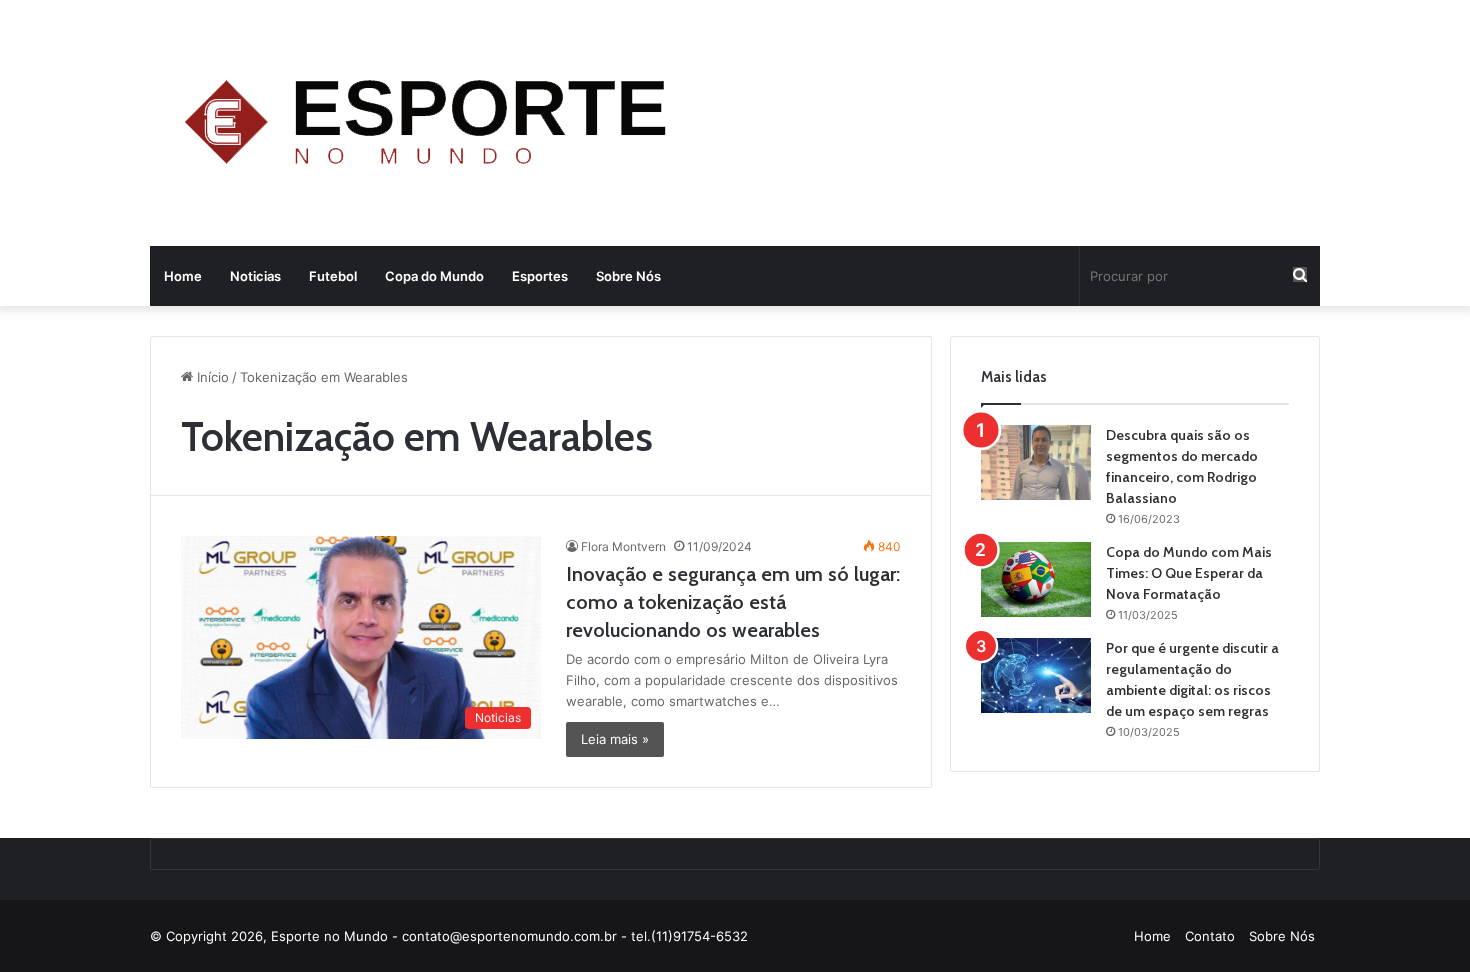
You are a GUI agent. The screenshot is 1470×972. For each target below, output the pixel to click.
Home (183, 276)
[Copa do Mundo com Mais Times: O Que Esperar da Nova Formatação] (1036, 579)
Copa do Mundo (434, 276)
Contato (1210, 936)
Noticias (255, 276)
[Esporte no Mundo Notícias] (431, 125)
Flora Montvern (623, 546)
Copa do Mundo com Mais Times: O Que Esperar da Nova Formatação (1189, 573)
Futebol (333, 276)
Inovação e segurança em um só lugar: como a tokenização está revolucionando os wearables (733, 602)
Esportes (540, 276)
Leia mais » (615, 739)
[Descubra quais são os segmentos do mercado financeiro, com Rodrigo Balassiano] (1036, 462)
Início (211, 377)
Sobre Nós (628, 276)
